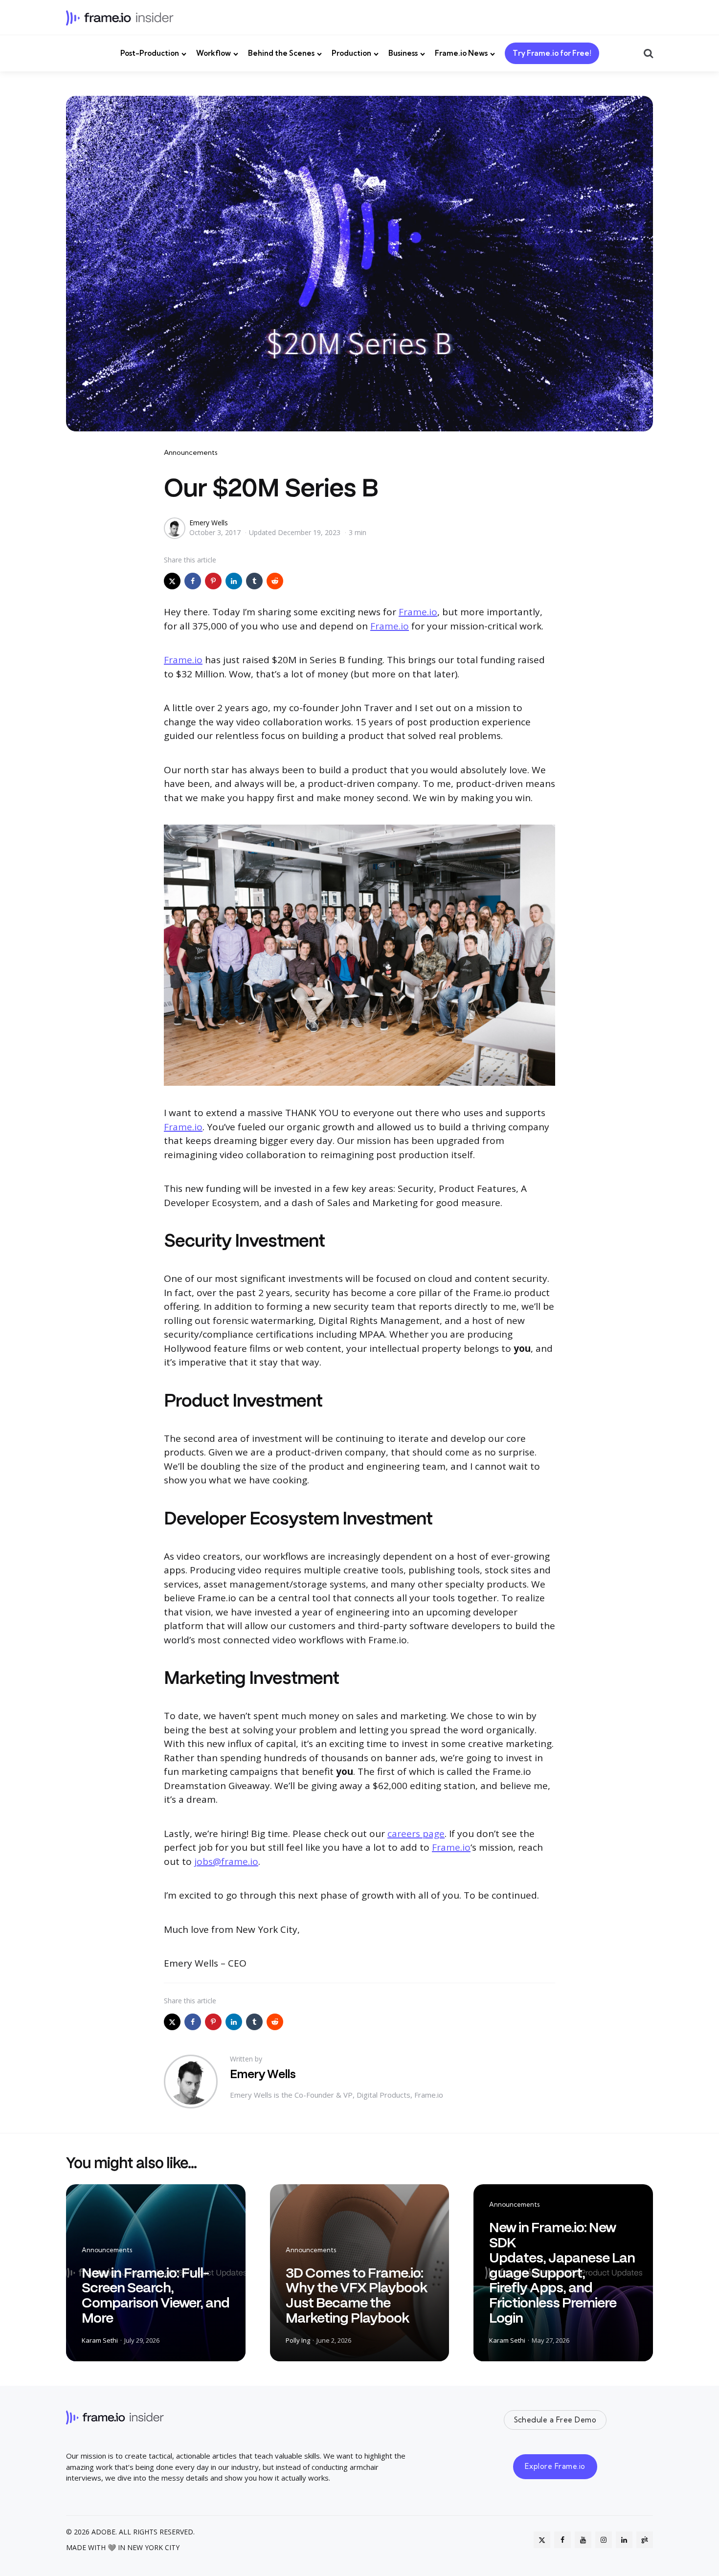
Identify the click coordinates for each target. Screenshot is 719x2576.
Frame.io (418, 612)
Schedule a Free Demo (555, 2420)
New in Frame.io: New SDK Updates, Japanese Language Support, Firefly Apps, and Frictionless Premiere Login (562, 2273)
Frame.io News (461, 53)
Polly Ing (298, 2340)
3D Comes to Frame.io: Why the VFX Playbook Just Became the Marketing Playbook (356, 2295)
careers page (416, 1834)
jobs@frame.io (226, 1861)
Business (403, 53)
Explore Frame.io (555, 2466)
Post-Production (150, 53)
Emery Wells (209, 523)
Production (351, 53)
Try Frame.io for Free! (552, 53)
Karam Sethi (100, 2340)
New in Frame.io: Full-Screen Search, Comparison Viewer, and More (156, 2295)
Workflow (213, 53)
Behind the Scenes (281, 53)
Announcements (191, 452)
